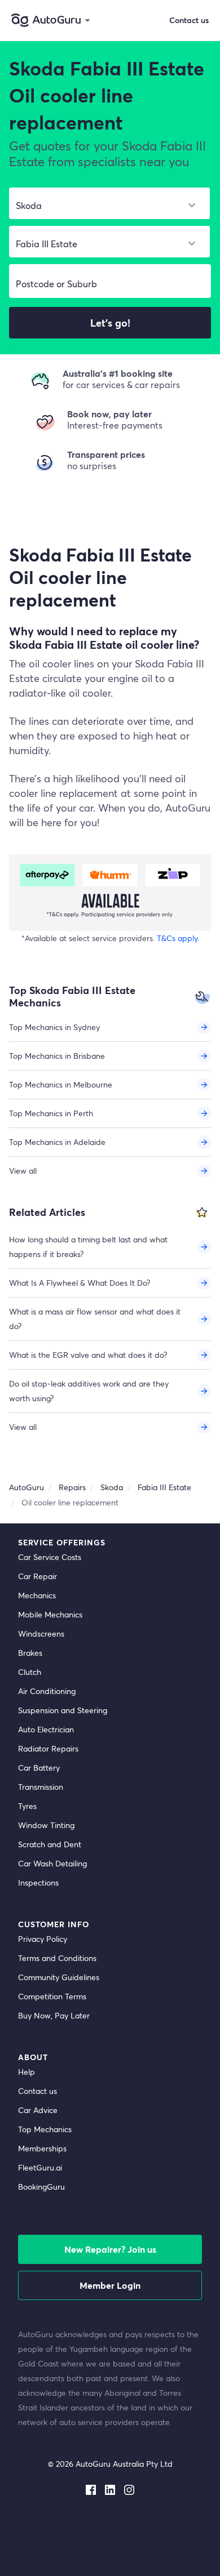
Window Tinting (46, 1825)
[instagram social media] (129, 2488)
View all (23, 1171)
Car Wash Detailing (52, 1863)
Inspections (38, 1882)
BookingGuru (41, 2187)
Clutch (30, 1672)
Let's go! (110, 323)
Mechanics (37, 1595)
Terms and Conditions (57, 1958)
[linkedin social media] (110, 2488)
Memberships (42, 2148)
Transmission (41, 1787)
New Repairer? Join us (110, 2249)
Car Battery (39, 1768)
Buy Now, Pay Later (54, 2015)
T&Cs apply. (178, 938)
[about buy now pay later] (110, 893)
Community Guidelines (59, 1977)
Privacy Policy (43, 1939)
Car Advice (38, 2110)
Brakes (30, 1653)
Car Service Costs (50, 1557)
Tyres (27, 1806)
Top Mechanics (45, 2129)
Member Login (110, 2285)
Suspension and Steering (63, 1710)
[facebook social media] (91, 2488)
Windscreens (41, 1634)
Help (27, 2072)
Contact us (38, 2091)
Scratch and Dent (50, 1844)
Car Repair (38, 1576)
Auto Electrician (46, 1729)
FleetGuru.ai (40, 2167)
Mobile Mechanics (50, 1614)
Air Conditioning (47, 1691)
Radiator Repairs (48, 1748)
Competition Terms (52, 1996)
